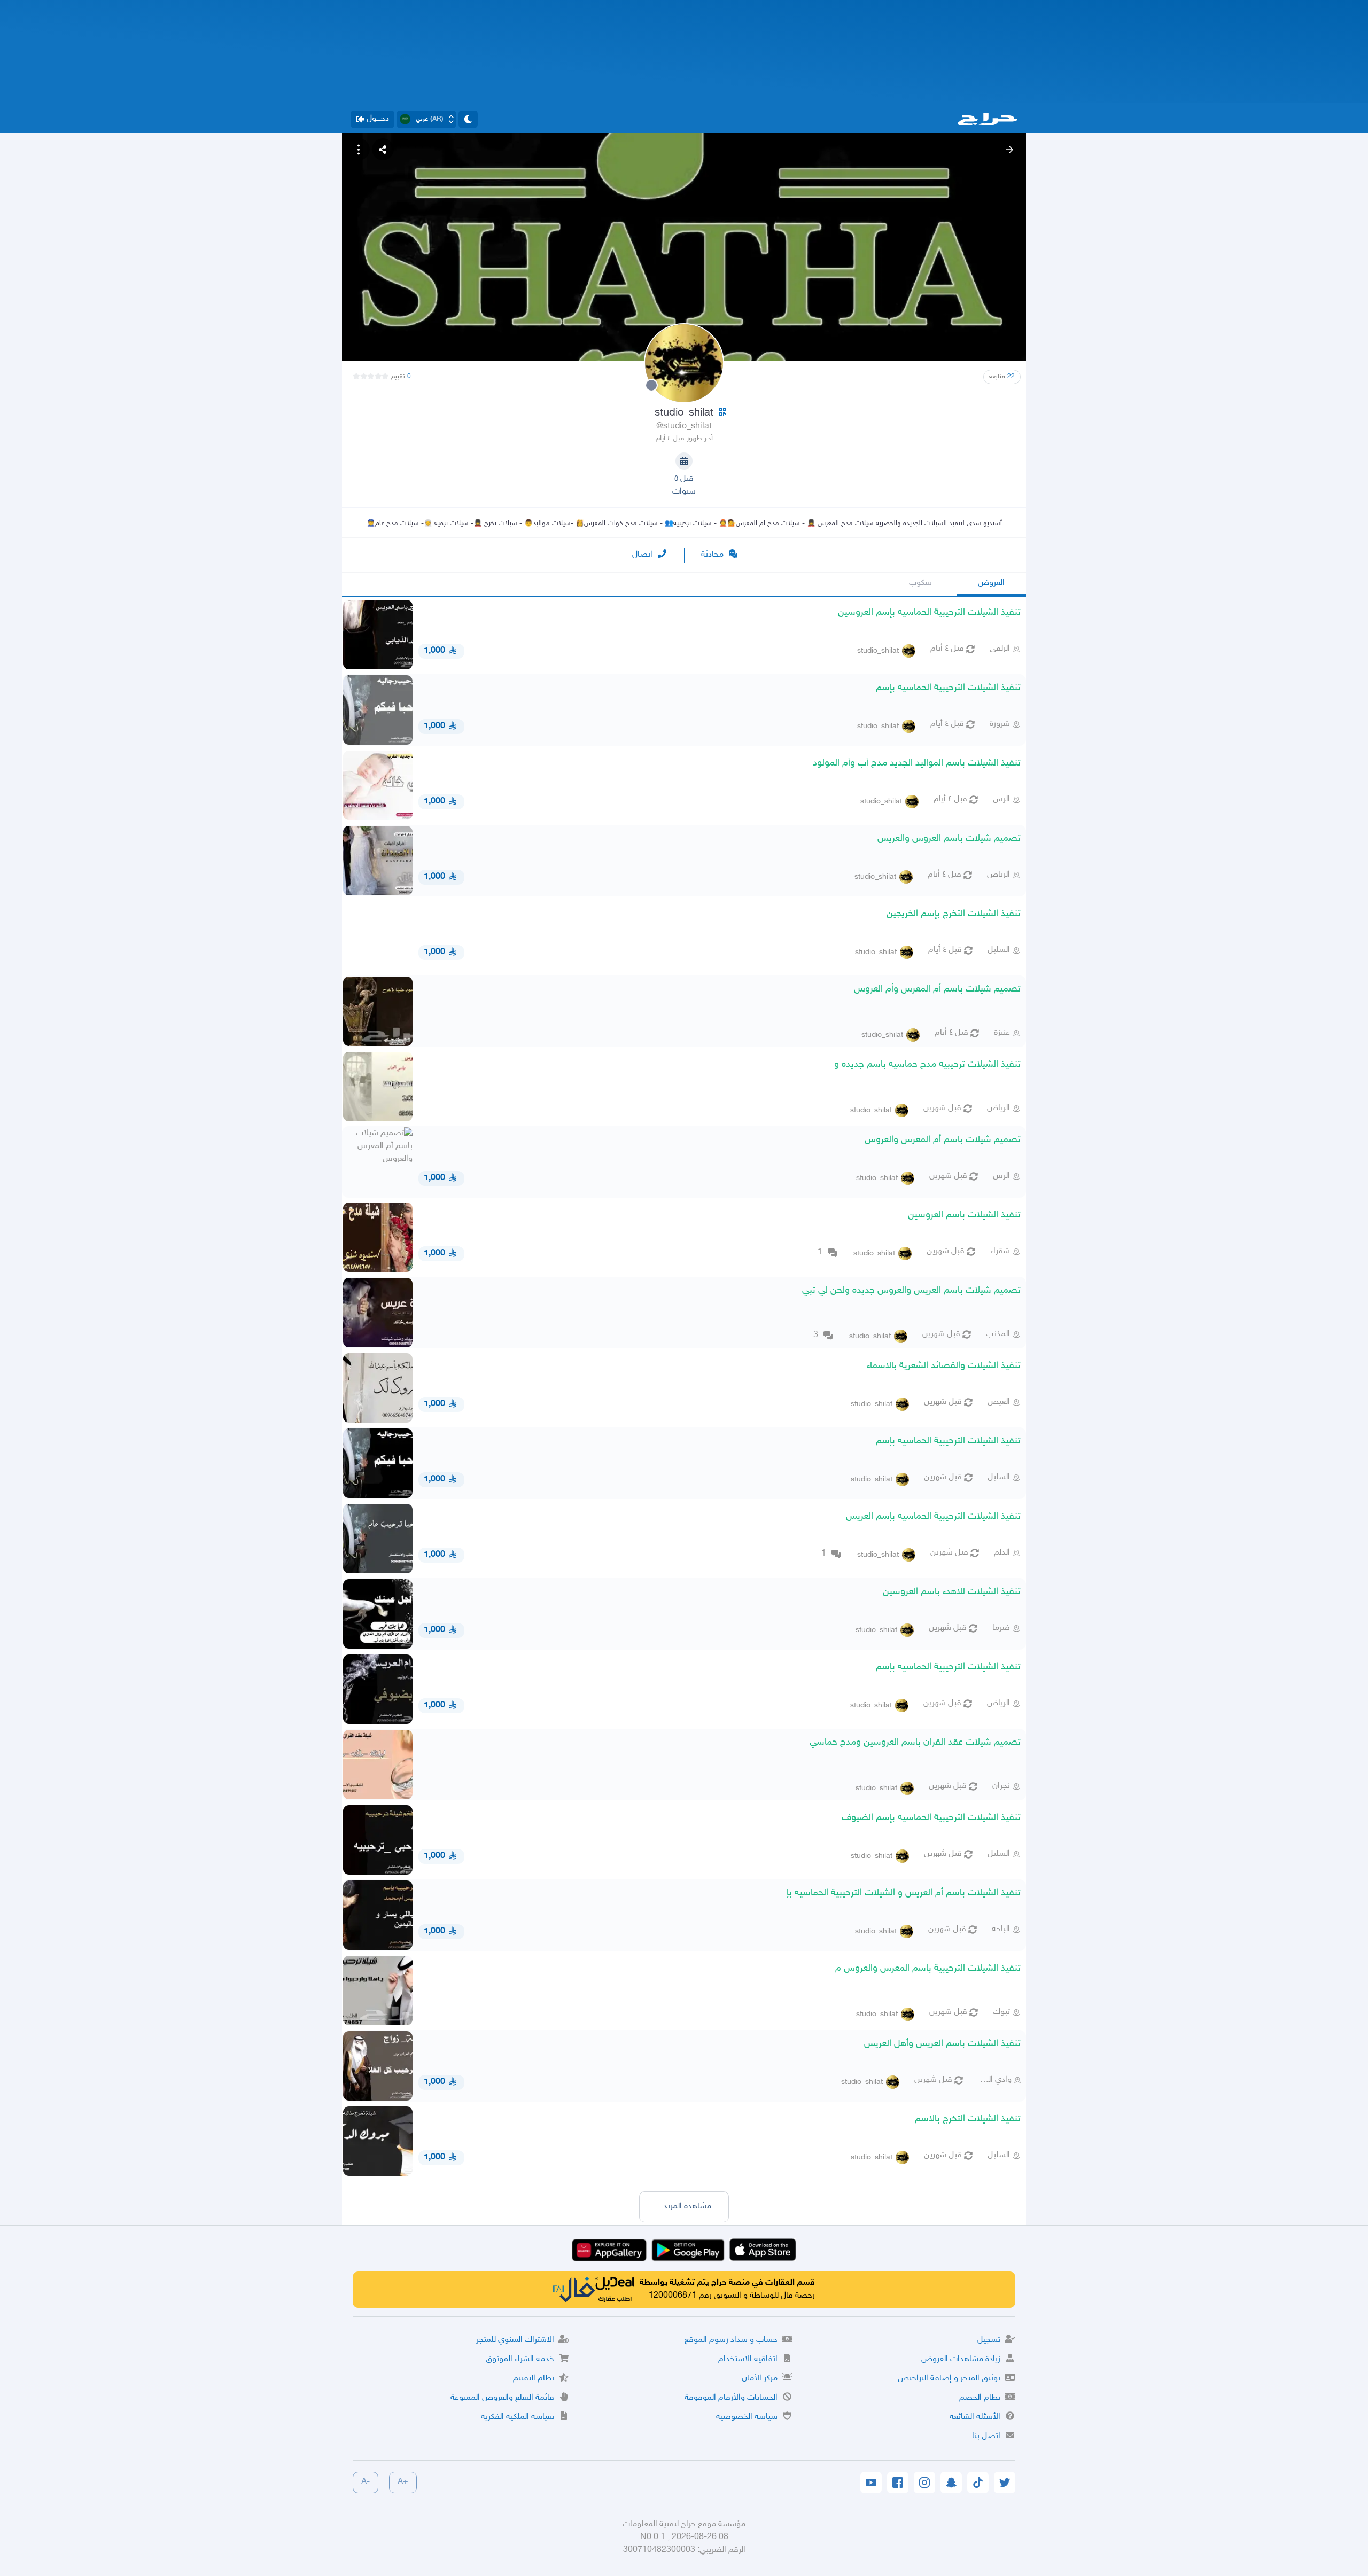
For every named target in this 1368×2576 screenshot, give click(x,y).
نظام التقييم (534, 2379)
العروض (991, 583)
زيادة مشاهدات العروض (961, 2359)
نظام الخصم (980, 2398)
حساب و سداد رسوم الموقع (731, 2340)
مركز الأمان (760, 2379)
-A (366, 2482)
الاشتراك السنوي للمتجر (515, 2340)
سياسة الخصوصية (747, 2417)
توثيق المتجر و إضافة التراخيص (949, 2379)
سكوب (920, 583)
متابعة (1002, 377)
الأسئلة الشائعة (975, 2417)
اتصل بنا (986, 2436)
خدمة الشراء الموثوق (520, 2359)
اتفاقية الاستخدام (748, 2359)
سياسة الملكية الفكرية (518, 2417)
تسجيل (989, 2340)
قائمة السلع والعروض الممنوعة (502, 2398)
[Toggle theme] (468, 119)
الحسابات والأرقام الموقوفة (731, 2398)
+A (403, 2482)
